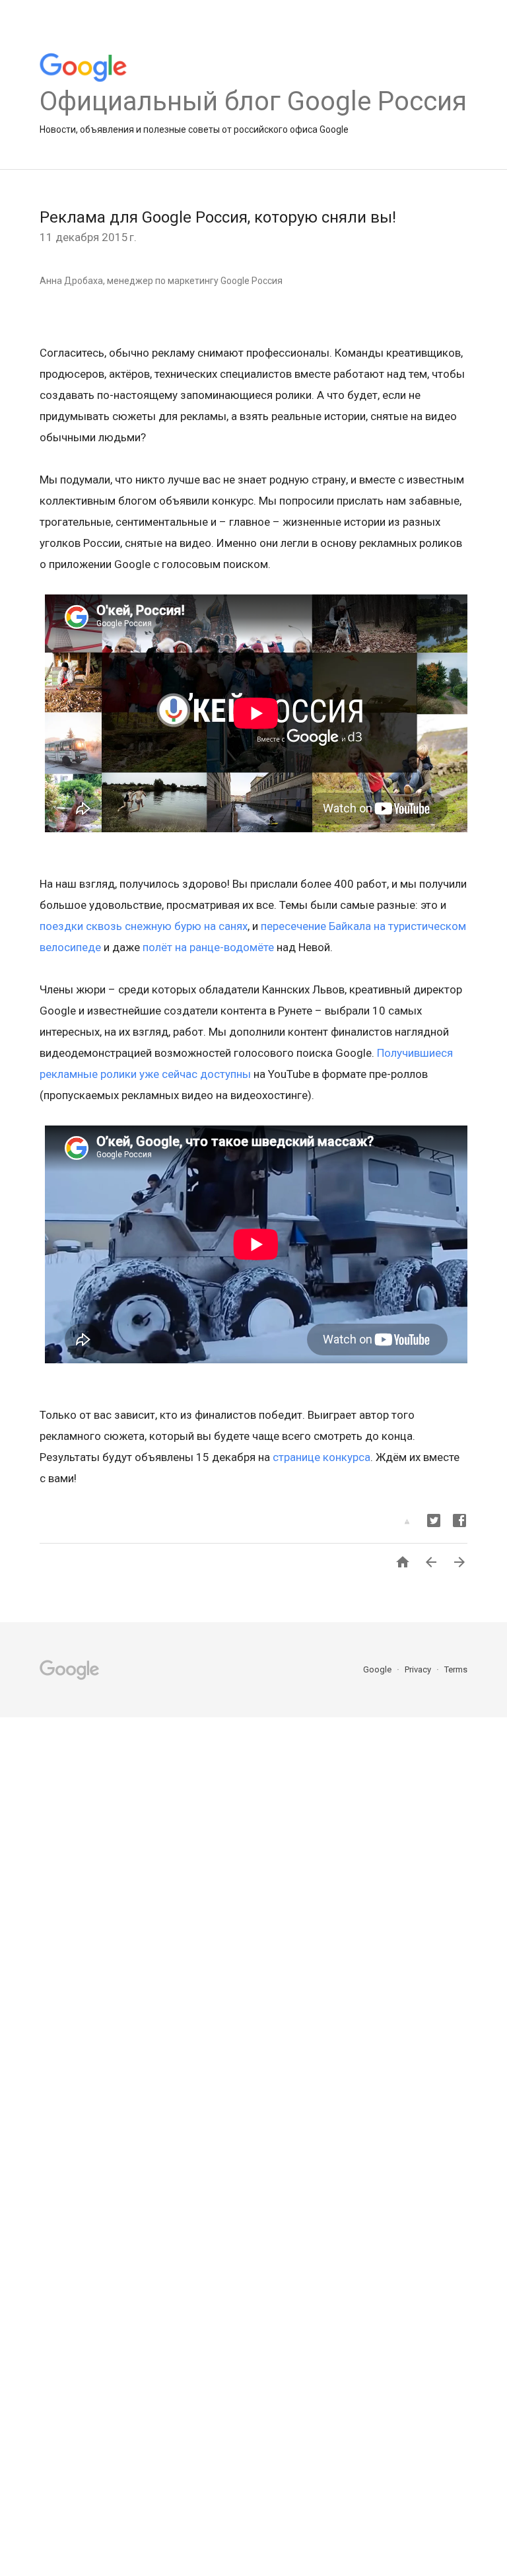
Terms (456, 1669)
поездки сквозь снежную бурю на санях (144, 926)
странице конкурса (321, 1457)
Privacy (419, 1669)
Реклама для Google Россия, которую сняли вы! (218, 217)
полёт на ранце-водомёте (207, 947)
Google (378, 1669)
